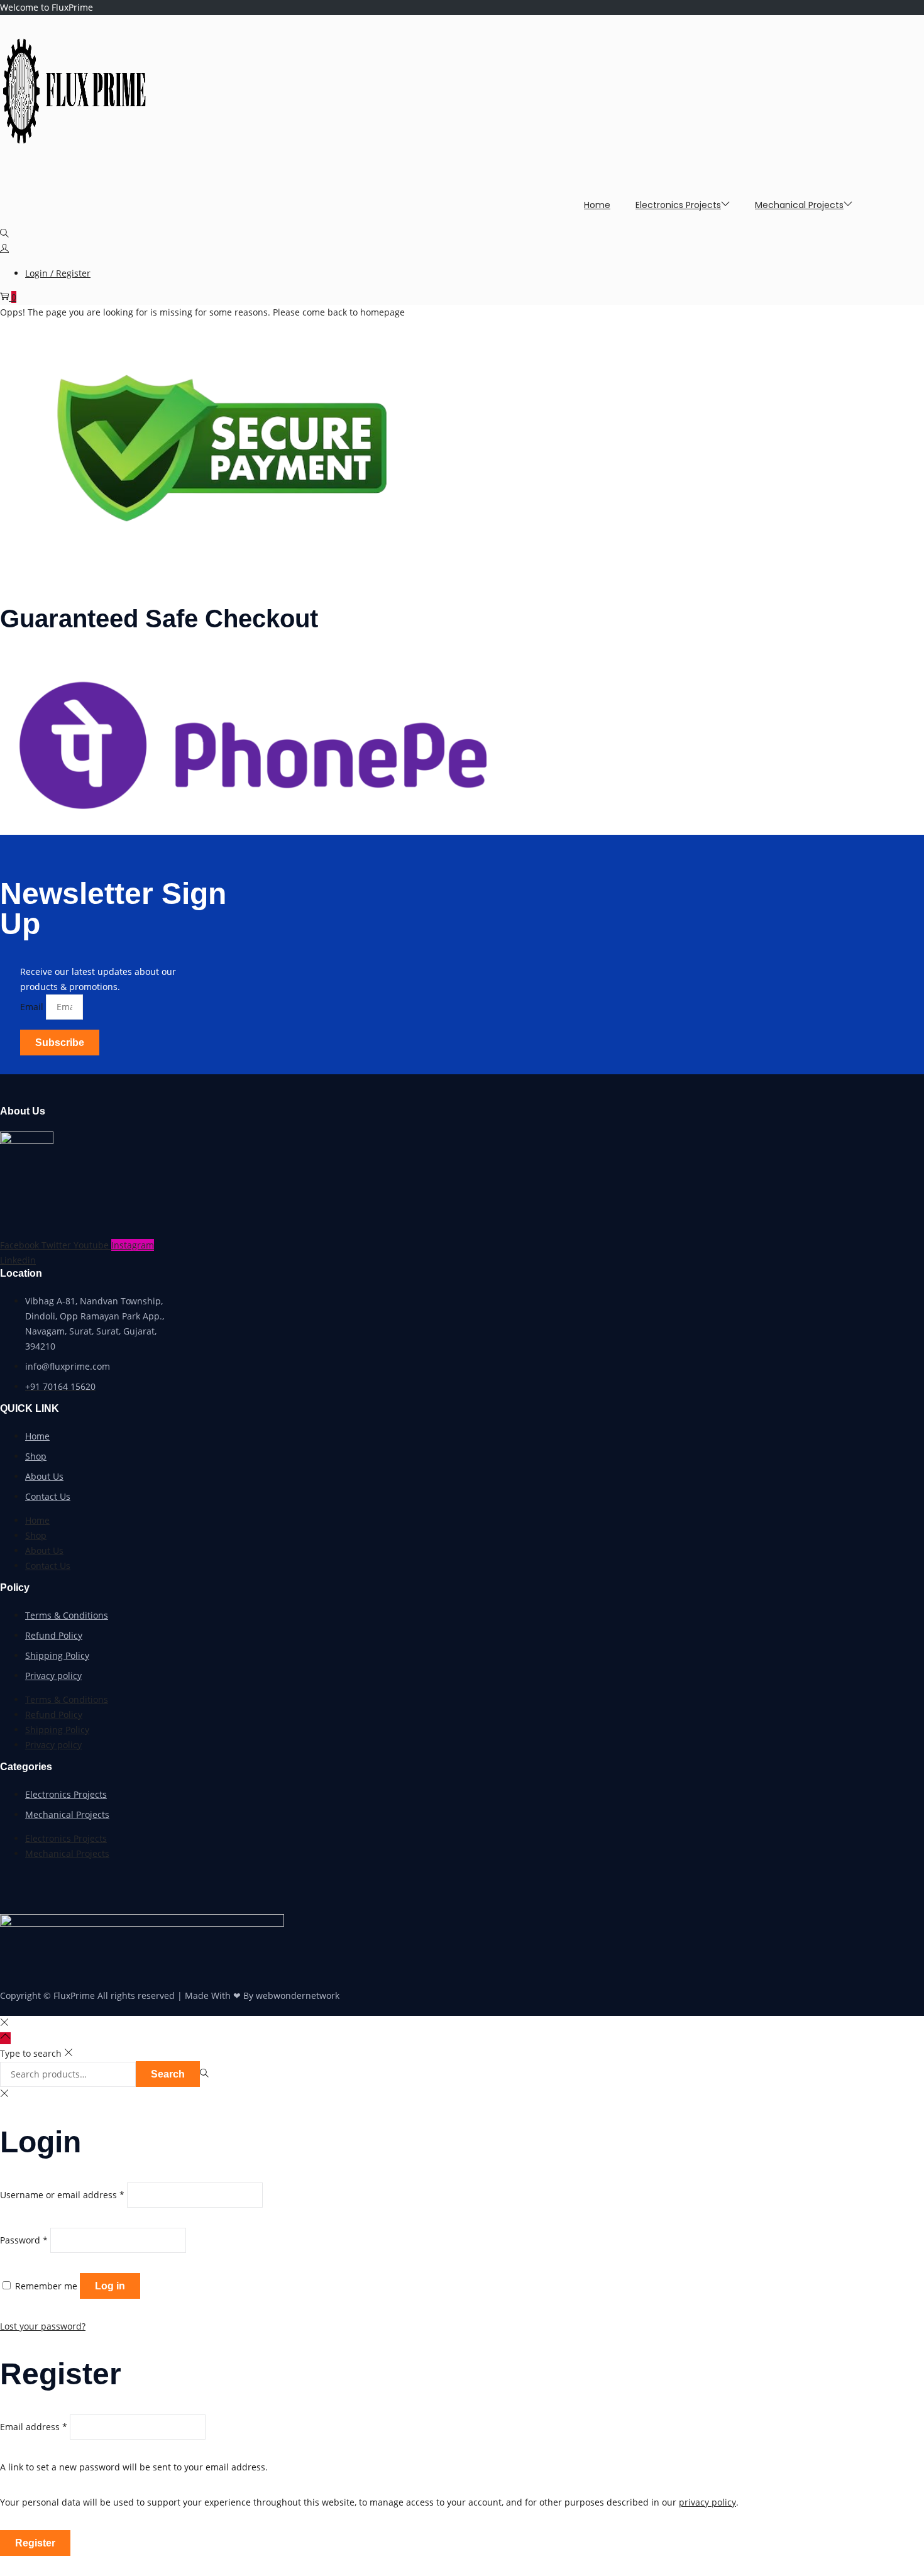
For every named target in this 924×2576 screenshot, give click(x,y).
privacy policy (707, 2502)
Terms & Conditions (67, 1615)
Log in (110, 2286)
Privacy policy (53, 1676)
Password (24, 2240)
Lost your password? (43, 2326)
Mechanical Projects (67, 1814)
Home (37, 1436)
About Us (44, 1476)
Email (33, 1007)
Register (35, 2543)
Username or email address (62, 2195)
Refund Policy (54, 1635)
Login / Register (58, 273)
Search (168, 2074)
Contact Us (48, 1496)
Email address (34, 2427)
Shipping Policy (57, 1655)
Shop (36, 1456)
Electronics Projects (66, 1794)
